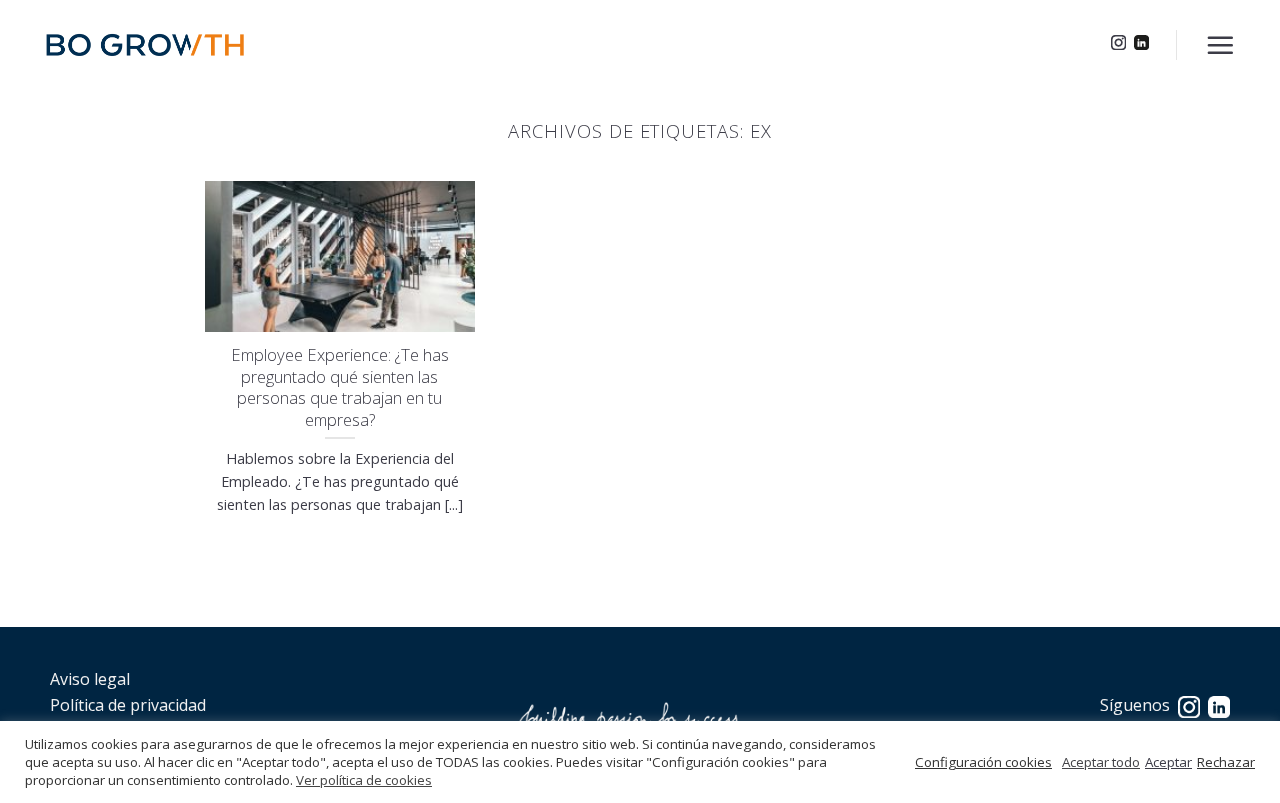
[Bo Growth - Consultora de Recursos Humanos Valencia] (145, 45)
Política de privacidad (128, 705)
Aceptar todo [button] (1101, 762)
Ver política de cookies (364, 780)
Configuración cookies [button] (983, 762)
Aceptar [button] (1168, 762)
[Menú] (1220, 45)
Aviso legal (90, 679)
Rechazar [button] (1226, 762)
